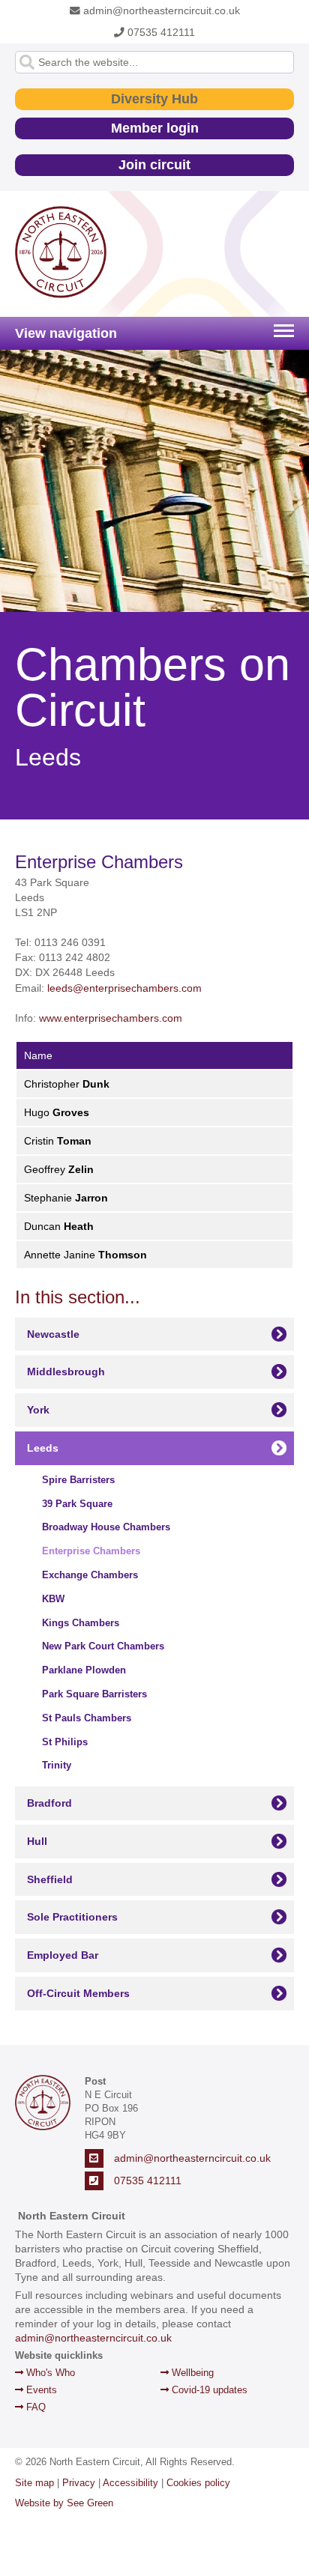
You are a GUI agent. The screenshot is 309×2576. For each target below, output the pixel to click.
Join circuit (154, 165)
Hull (37, 1841)
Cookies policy (198, 2483)
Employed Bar (63, 1955)
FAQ (34, 2407)
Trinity (57, 1765)
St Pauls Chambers (87, 1718)
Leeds (43, 1448)
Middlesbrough (66, 1372)
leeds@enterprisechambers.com (124, 988)
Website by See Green (64, 2503)
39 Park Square (77, 1504)
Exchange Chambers (90, 1575)
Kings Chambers (81, 1623)
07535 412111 (160, 33)
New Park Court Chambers (103, 1646)
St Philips (65, 1742)
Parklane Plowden (84, 1670)
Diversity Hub (154, 99)
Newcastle (53, 1334)
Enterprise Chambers (91, 1551)
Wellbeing (191, 2373)
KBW (53, 1599)
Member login (155, 128)
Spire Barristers (78, 1480)
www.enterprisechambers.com (111, 1018)
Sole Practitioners (72, 1917)
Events (40, 2390)
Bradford (49, 1803)
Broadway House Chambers (106, 1527)
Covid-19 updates (208, 2390)
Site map (34, 2483)
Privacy (79, 2483)
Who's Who (49, 2373)
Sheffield (50, 1879)
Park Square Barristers (94, 1694)
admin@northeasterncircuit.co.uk (160, 11)
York (38, 1410)
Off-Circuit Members (78, 1993)
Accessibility (130, 2483)
